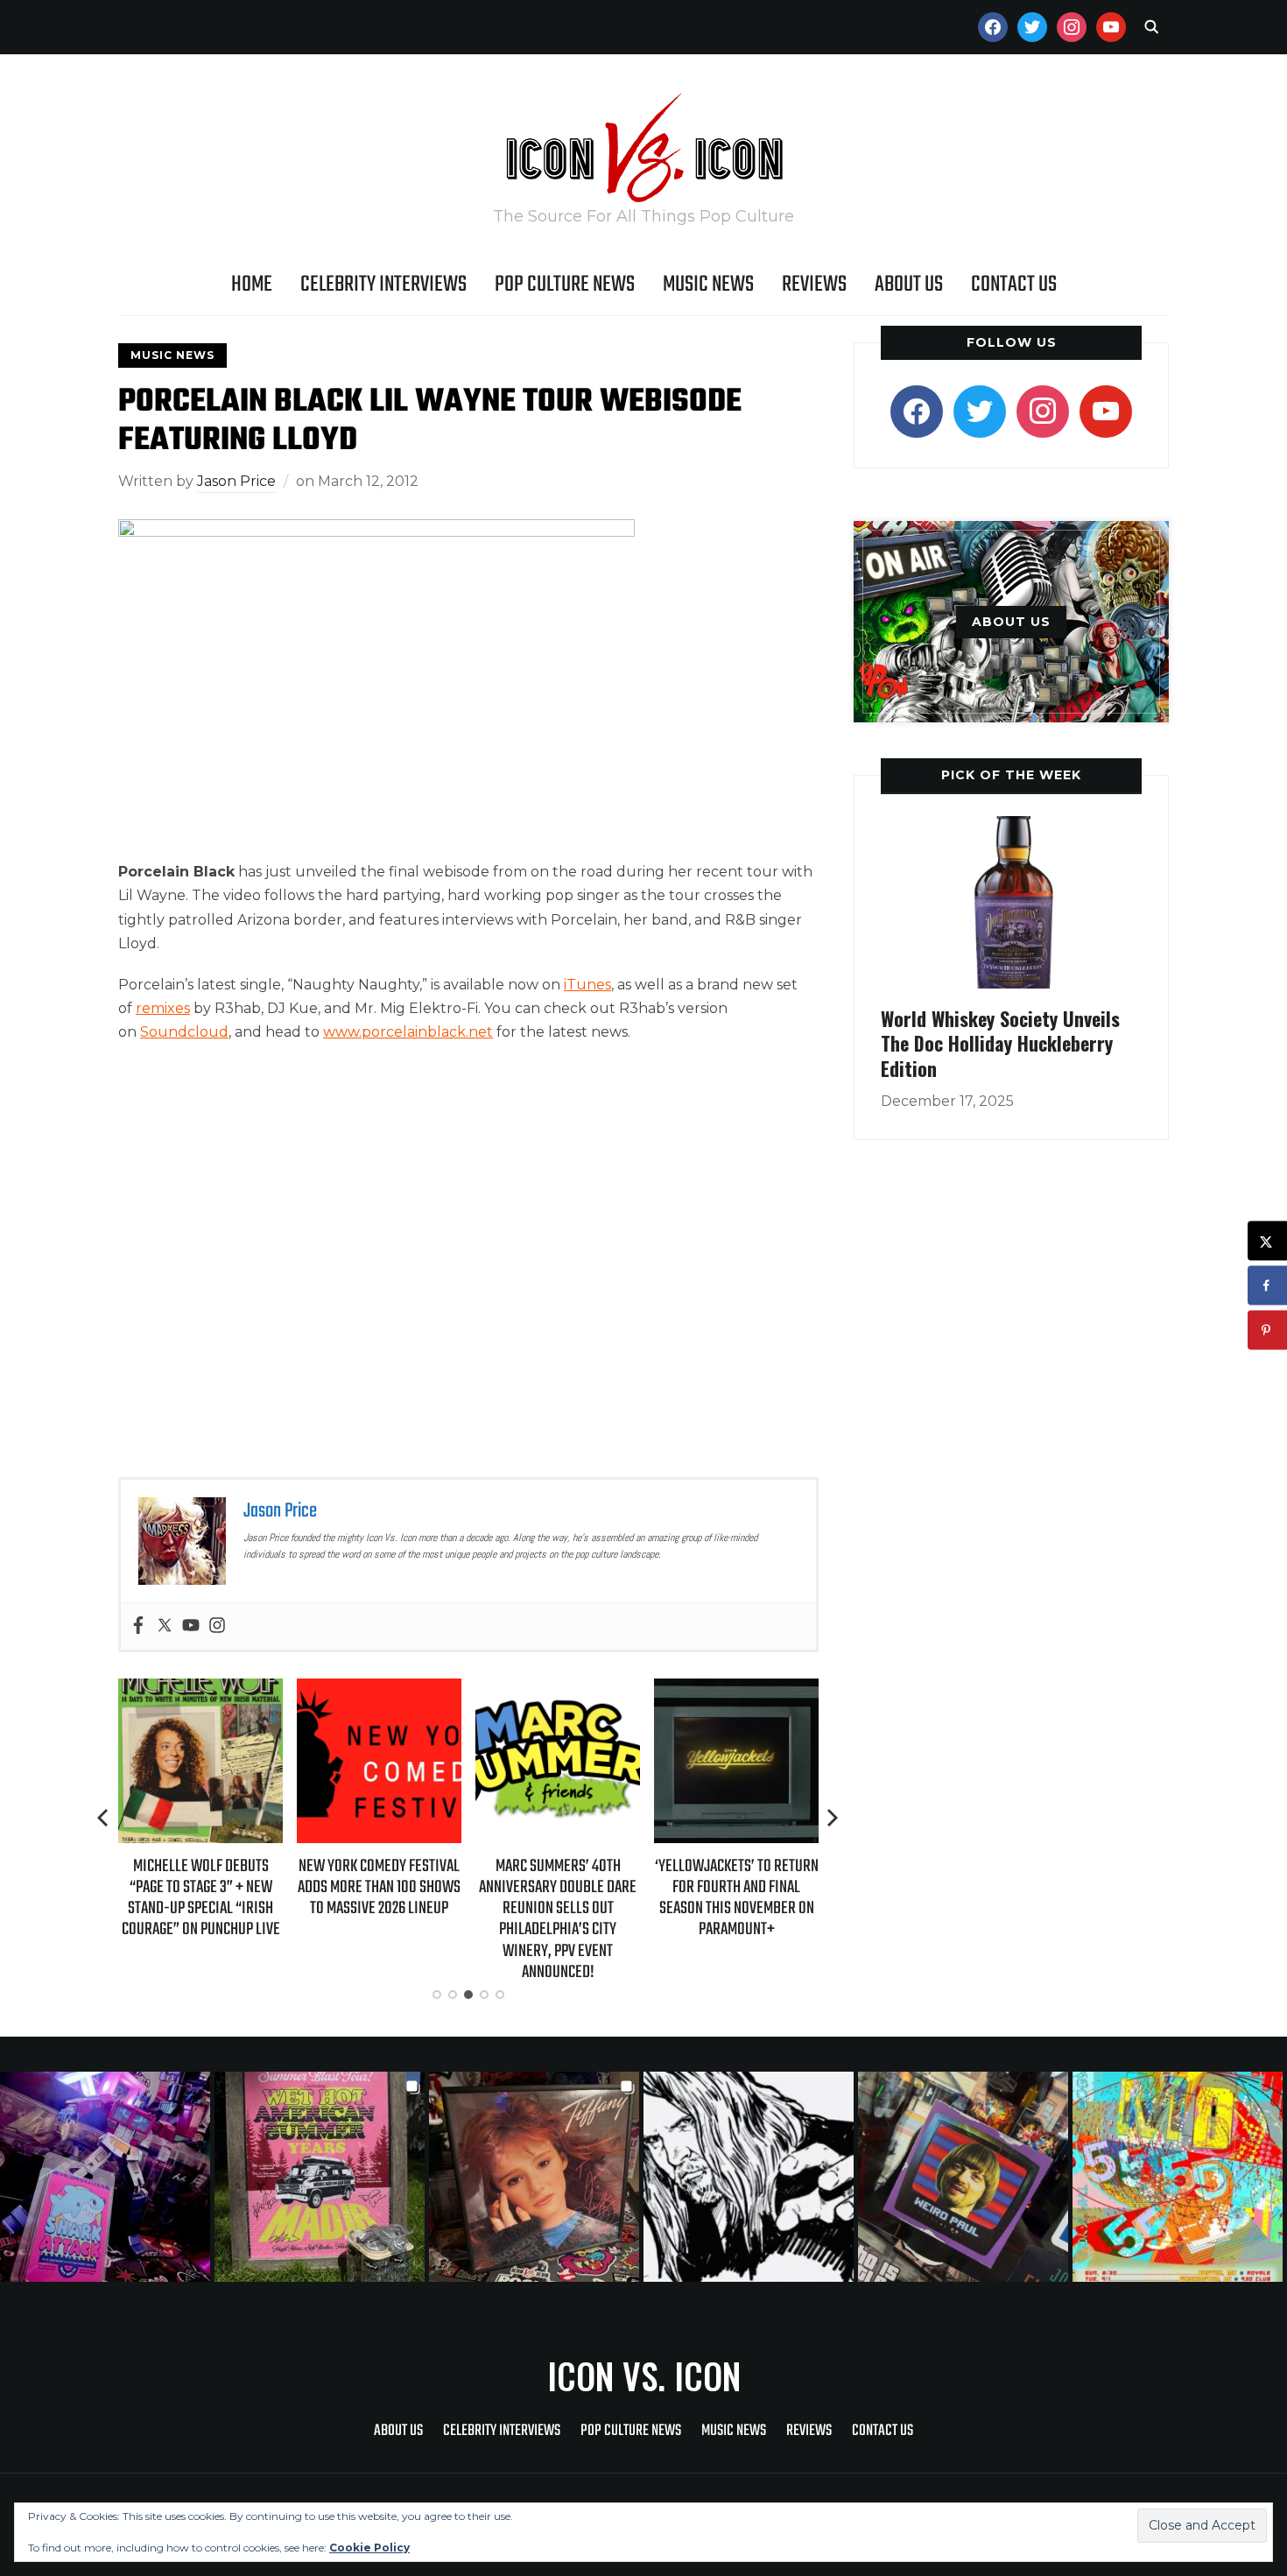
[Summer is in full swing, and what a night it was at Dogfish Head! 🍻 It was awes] (322, 2177)
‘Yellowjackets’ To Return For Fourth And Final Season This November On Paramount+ (737, 1898)
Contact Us (1014, 285)
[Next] (833, 1818)
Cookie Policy (369, 2548)
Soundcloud (184, 1032)
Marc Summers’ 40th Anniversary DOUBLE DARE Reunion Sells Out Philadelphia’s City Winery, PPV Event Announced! (558, 1919)
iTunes (587, 985)
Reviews (814, 285)
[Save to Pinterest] (1267, 1330)
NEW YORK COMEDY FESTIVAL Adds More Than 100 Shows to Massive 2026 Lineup (379, 1887)
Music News (708, 285)
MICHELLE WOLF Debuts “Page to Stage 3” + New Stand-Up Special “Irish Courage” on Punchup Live (201, 1898)
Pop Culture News (565, 285)
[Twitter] (165, 1626)
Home (252, 285)
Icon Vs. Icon (644, 2375)
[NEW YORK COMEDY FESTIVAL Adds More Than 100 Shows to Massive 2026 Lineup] (379, 1690)
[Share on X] (1267, 1241)
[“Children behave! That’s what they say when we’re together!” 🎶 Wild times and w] (536, 2177)
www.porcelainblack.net (408, 1032)
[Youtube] (191, 1626)
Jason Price (236, 481)
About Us (909, 285)
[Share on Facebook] (1267, 1286)
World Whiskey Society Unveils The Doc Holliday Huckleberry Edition (1000, 1043)
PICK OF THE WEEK (1011, 775)
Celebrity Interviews (383, 285)
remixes (163, 1008)
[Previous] (104, 1818)
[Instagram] (217, 1626)
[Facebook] (138, 1626)
